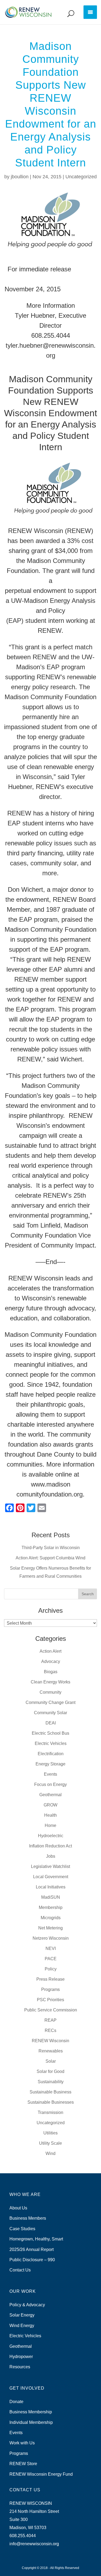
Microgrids (51, 1918)
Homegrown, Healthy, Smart (36, 2239)
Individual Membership (31, 2422)
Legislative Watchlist (50, 1866)
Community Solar (50, 1713)
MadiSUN (51, 1897)
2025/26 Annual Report (32, 2249)
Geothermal (50, 1795)
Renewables (51, 2051)
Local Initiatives (51, 1887)
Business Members (28, 2218)
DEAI (51, 1723)
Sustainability (51, 2082)
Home (50, 1825)
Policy (51, 1969)
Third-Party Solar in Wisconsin (51, 1548)
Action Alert (50, 1651)
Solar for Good (50, 2071)
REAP (50, 2020)
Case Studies (22, 2229)
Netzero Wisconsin (51, 1938)
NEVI (51, 1948)
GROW (50, 1805)
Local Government (51, 1877)
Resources (20, 2367)
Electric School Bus (50, 1733)
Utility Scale (50, 2143)
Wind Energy (22, 2326)
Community (50, 1692)
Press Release (50, 1979)
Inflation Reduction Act (50, 1846)
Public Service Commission (51, 2010)
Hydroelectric (51, 1836)
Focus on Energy (50, 1784)
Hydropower (21, 2357)
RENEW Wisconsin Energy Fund (41, 2474)
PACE (51, 1959)
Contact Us (20, 2270)
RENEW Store (23, 2464)
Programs (50, 1989)
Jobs (51, 1856)
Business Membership (31, 2412)
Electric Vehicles (51, 1743)
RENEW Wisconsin (50, 2041)
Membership (51, 1907)
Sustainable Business (50, 2092)
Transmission (50, 2112)
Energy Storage (50, 1764)
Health (50, 1815)
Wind (50, 2153)
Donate (16, 2402)
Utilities (50, 2133)
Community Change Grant (50, 1702)
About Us (18, 2208)
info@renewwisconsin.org (34, 2544)
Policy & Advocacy (27, 2305)
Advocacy (51, 1661)
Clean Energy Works (50, 1682)
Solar (51, 2061)
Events (50, 1774)
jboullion (20, 177)
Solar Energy (22, 2315)
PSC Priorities (50, 2000)
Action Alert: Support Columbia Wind (50, 1558)
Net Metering (50, 1928)
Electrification (51, 1754)
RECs (50, 2030)
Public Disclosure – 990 (32, 2260)
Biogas (51, 1672)
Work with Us (22, 2443)
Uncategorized (81, 177)
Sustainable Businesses (51, 2102)
